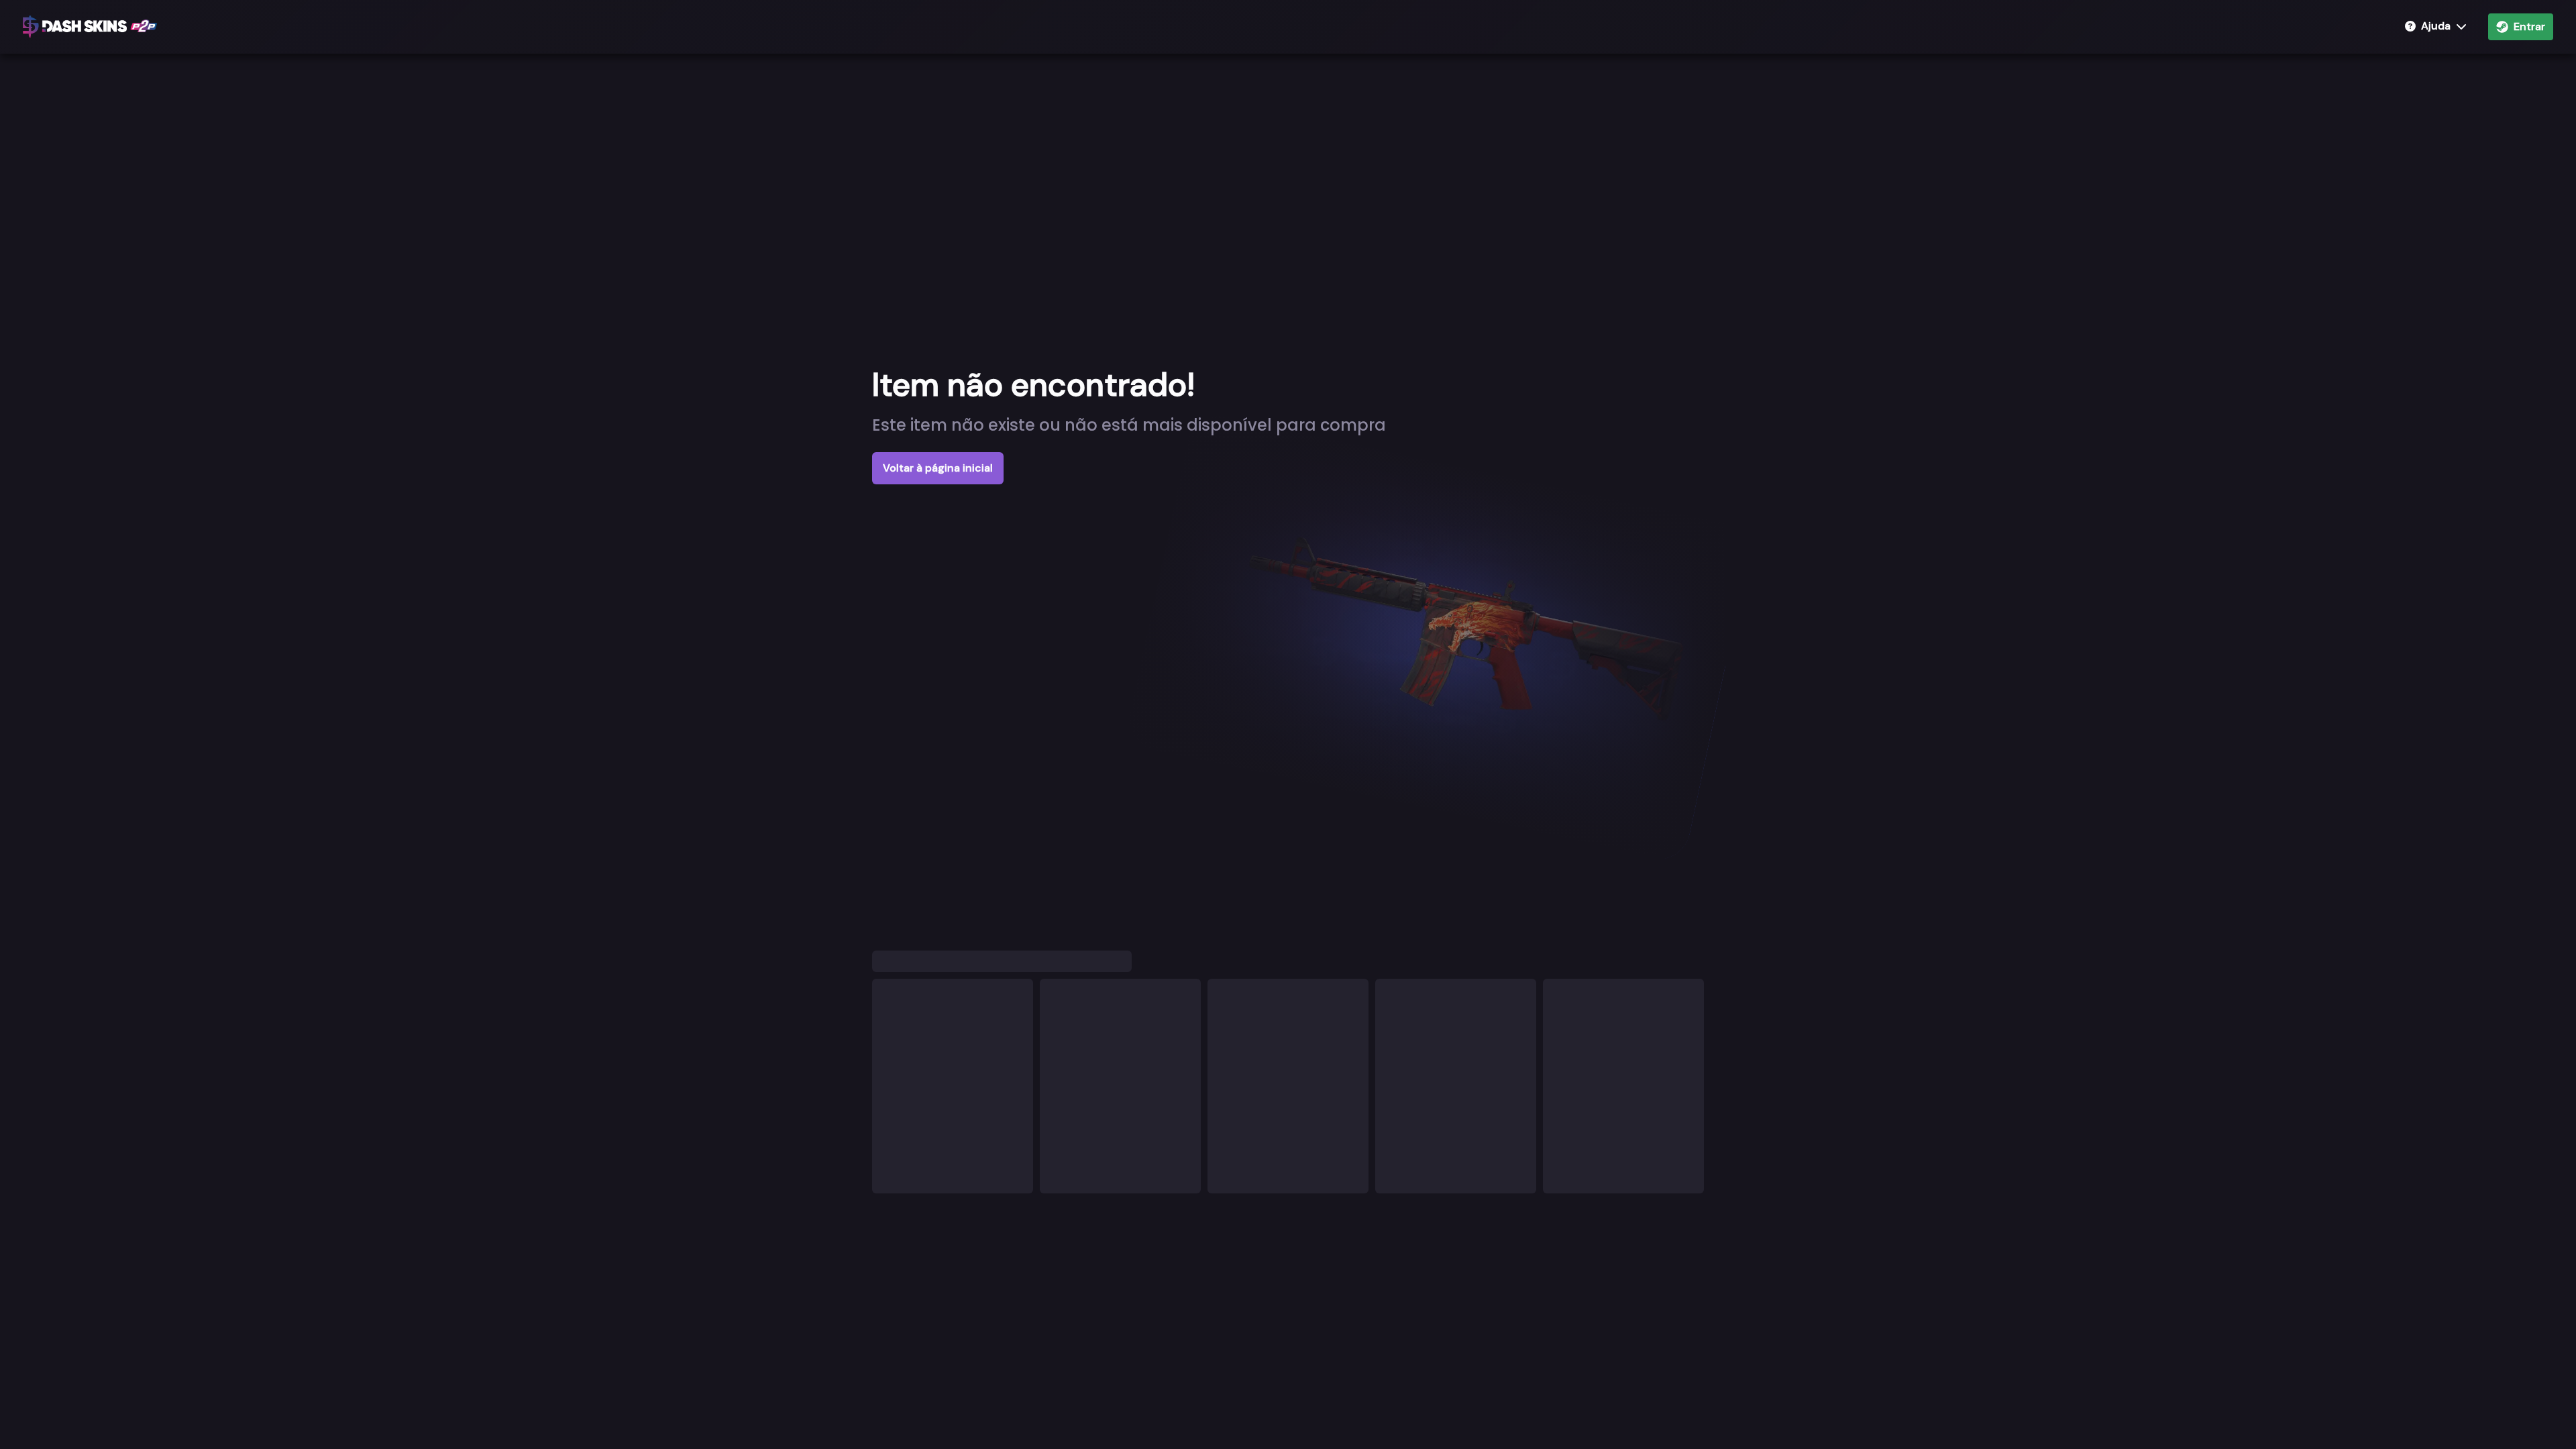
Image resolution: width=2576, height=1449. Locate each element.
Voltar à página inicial (938, 468)
